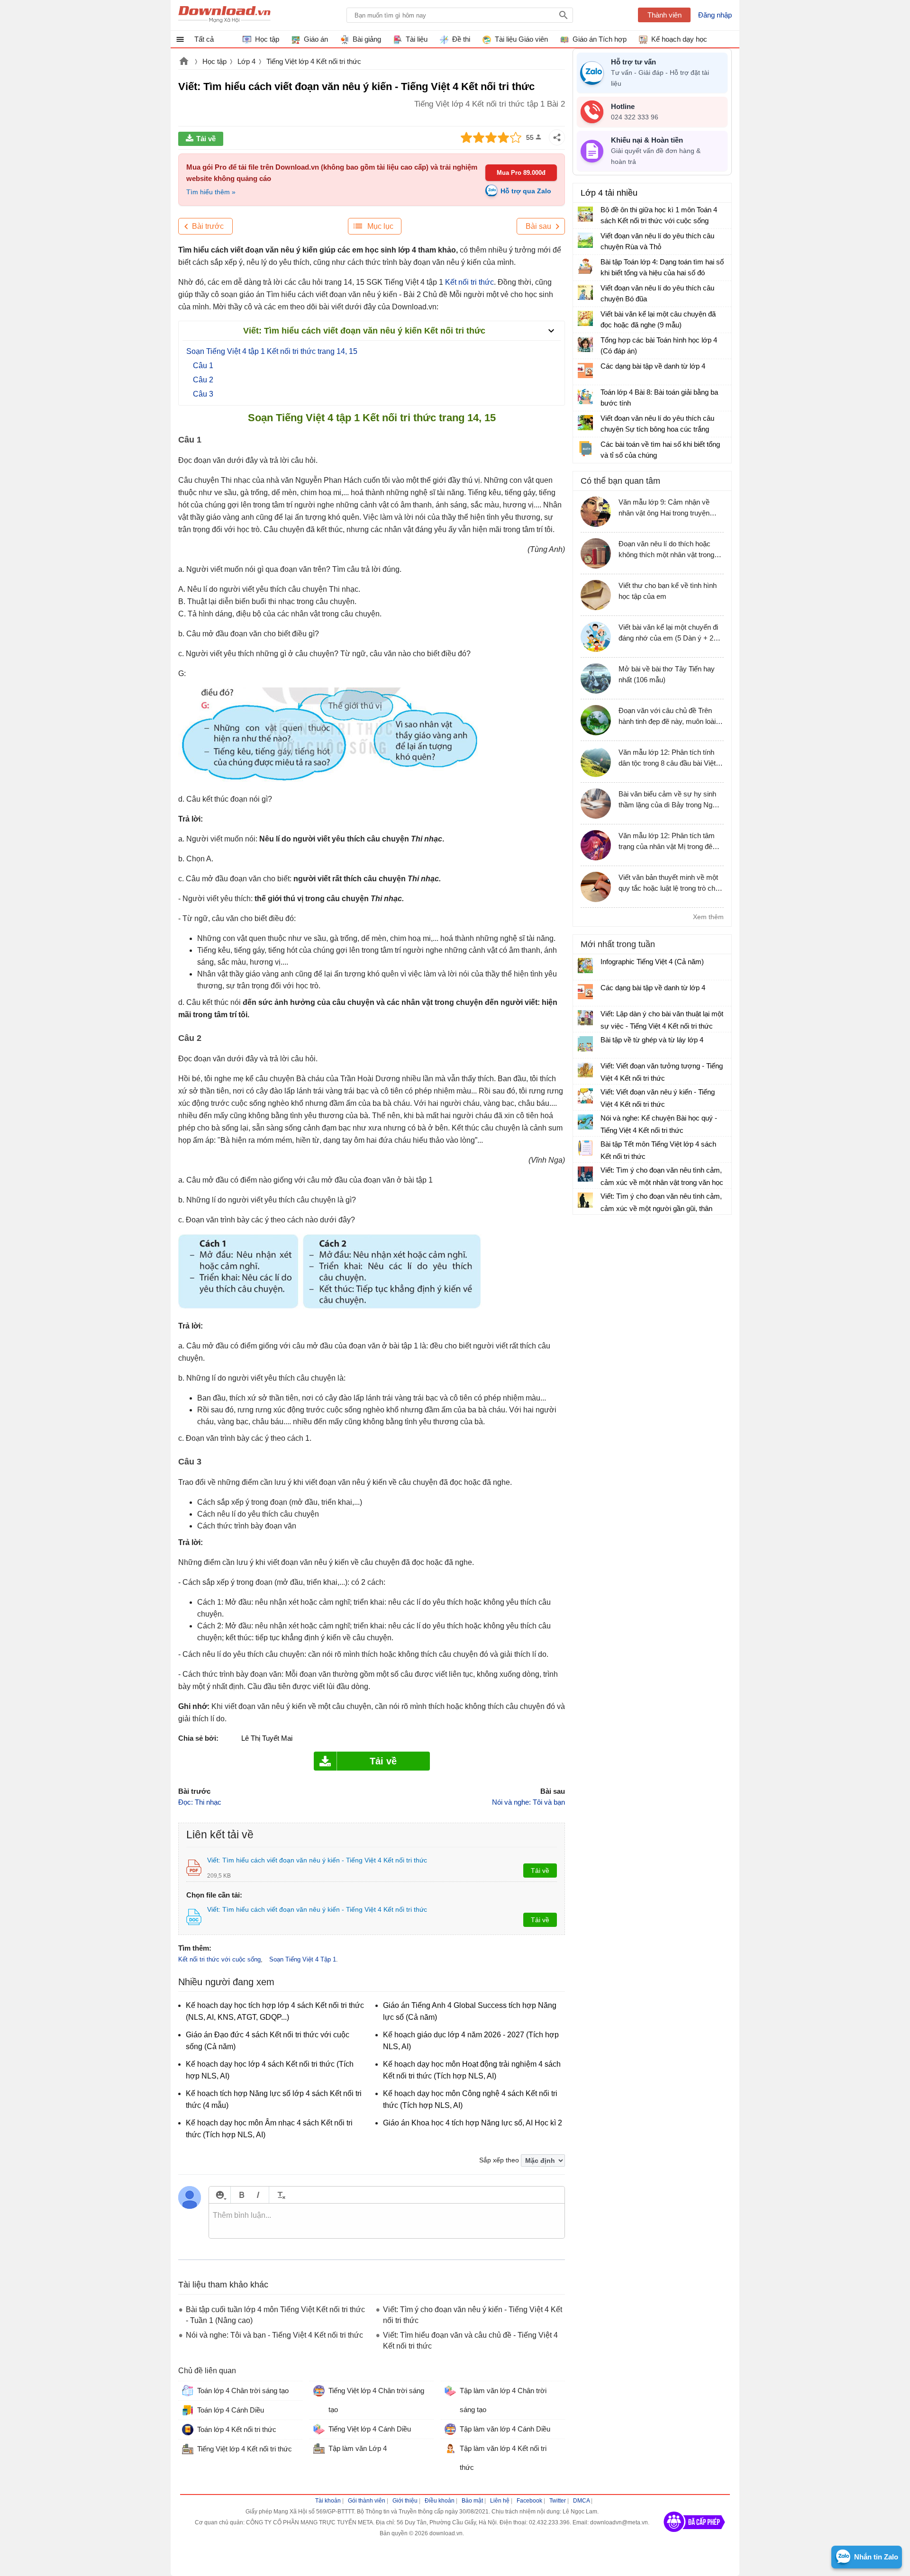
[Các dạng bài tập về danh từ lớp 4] (585, 371)
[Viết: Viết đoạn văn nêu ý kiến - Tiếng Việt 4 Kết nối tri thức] (585, 1096)
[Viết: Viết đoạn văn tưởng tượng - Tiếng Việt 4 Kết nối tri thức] (585, 1070)
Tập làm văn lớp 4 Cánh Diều (505, 2429)
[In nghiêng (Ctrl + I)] (258, 2195)
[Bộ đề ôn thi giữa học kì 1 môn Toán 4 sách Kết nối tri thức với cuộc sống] (585, 214)
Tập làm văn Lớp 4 (358, 2448)
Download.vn (184, 62)
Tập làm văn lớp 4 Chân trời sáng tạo (503, 2400)
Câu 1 (203, 366)
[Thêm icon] (220, 2195)
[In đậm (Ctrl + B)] (241, 2195)
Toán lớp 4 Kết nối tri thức (237, 2429)
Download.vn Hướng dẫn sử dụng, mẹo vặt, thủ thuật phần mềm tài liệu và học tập (224, 15)
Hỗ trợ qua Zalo (526, 191)
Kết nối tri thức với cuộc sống (219, 1959)
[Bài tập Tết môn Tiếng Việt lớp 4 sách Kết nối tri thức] (585, 1148)
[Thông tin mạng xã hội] (694, 2535)
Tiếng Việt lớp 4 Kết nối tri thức (314, 61)
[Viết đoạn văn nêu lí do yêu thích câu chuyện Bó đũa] (585, 292)
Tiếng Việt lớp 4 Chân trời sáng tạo (376, 2400)
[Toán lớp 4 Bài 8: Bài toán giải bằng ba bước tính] (585, 397)
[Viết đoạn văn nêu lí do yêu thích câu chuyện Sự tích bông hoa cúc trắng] (585, 423)
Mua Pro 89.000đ (521, 173)
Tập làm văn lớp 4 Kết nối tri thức (503, 2458)
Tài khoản (328, 2501)
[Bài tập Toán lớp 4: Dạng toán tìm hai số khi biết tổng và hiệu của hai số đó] (585, 266)
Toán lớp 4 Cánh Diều (231, 2410)
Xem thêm (708, 917)
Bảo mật (472, 2501)
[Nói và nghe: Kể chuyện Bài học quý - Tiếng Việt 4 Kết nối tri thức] (585, 1122)
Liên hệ (500, 2501)
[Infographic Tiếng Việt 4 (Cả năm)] (585, 966)
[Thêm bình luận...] (387, 2221)
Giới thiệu (405, 2501)
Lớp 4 (246, 61)
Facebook (529, 2501)
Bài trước (208, 226)
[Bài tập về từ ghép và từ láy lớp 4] (585, 1044)
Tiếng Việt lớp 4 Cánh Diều (370, 2429)
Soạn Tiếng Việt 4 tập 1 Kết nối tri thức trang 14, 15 (272, 351)
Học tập (214, 61)
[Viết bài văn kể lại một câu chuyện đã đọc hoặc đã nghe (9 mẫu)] (585, 318)
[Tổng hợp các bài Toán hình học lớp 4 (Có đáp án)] (585, 344)
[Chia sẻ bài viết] (557, 137)
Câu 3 (203, 394)
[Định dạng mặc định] (280, 2195)
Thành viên (664, 15)
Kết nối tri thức (469, 282)
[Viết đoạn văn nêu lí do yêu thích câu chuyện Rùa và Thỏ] (585, 240)
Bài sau (538, 226)
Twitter (558, 2501)
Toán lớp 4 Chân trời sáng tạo (243, 2391)
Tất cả (204, 39)
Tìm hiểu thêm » (211, 192)
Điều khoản (440, 2501)
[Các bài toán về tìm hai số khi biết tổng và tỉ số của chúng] (585, 449)
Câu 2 (203, 380)
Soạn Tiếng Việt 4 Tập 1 (303, 1959)
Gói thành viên (367, 2501)
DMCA (581, 2501)
